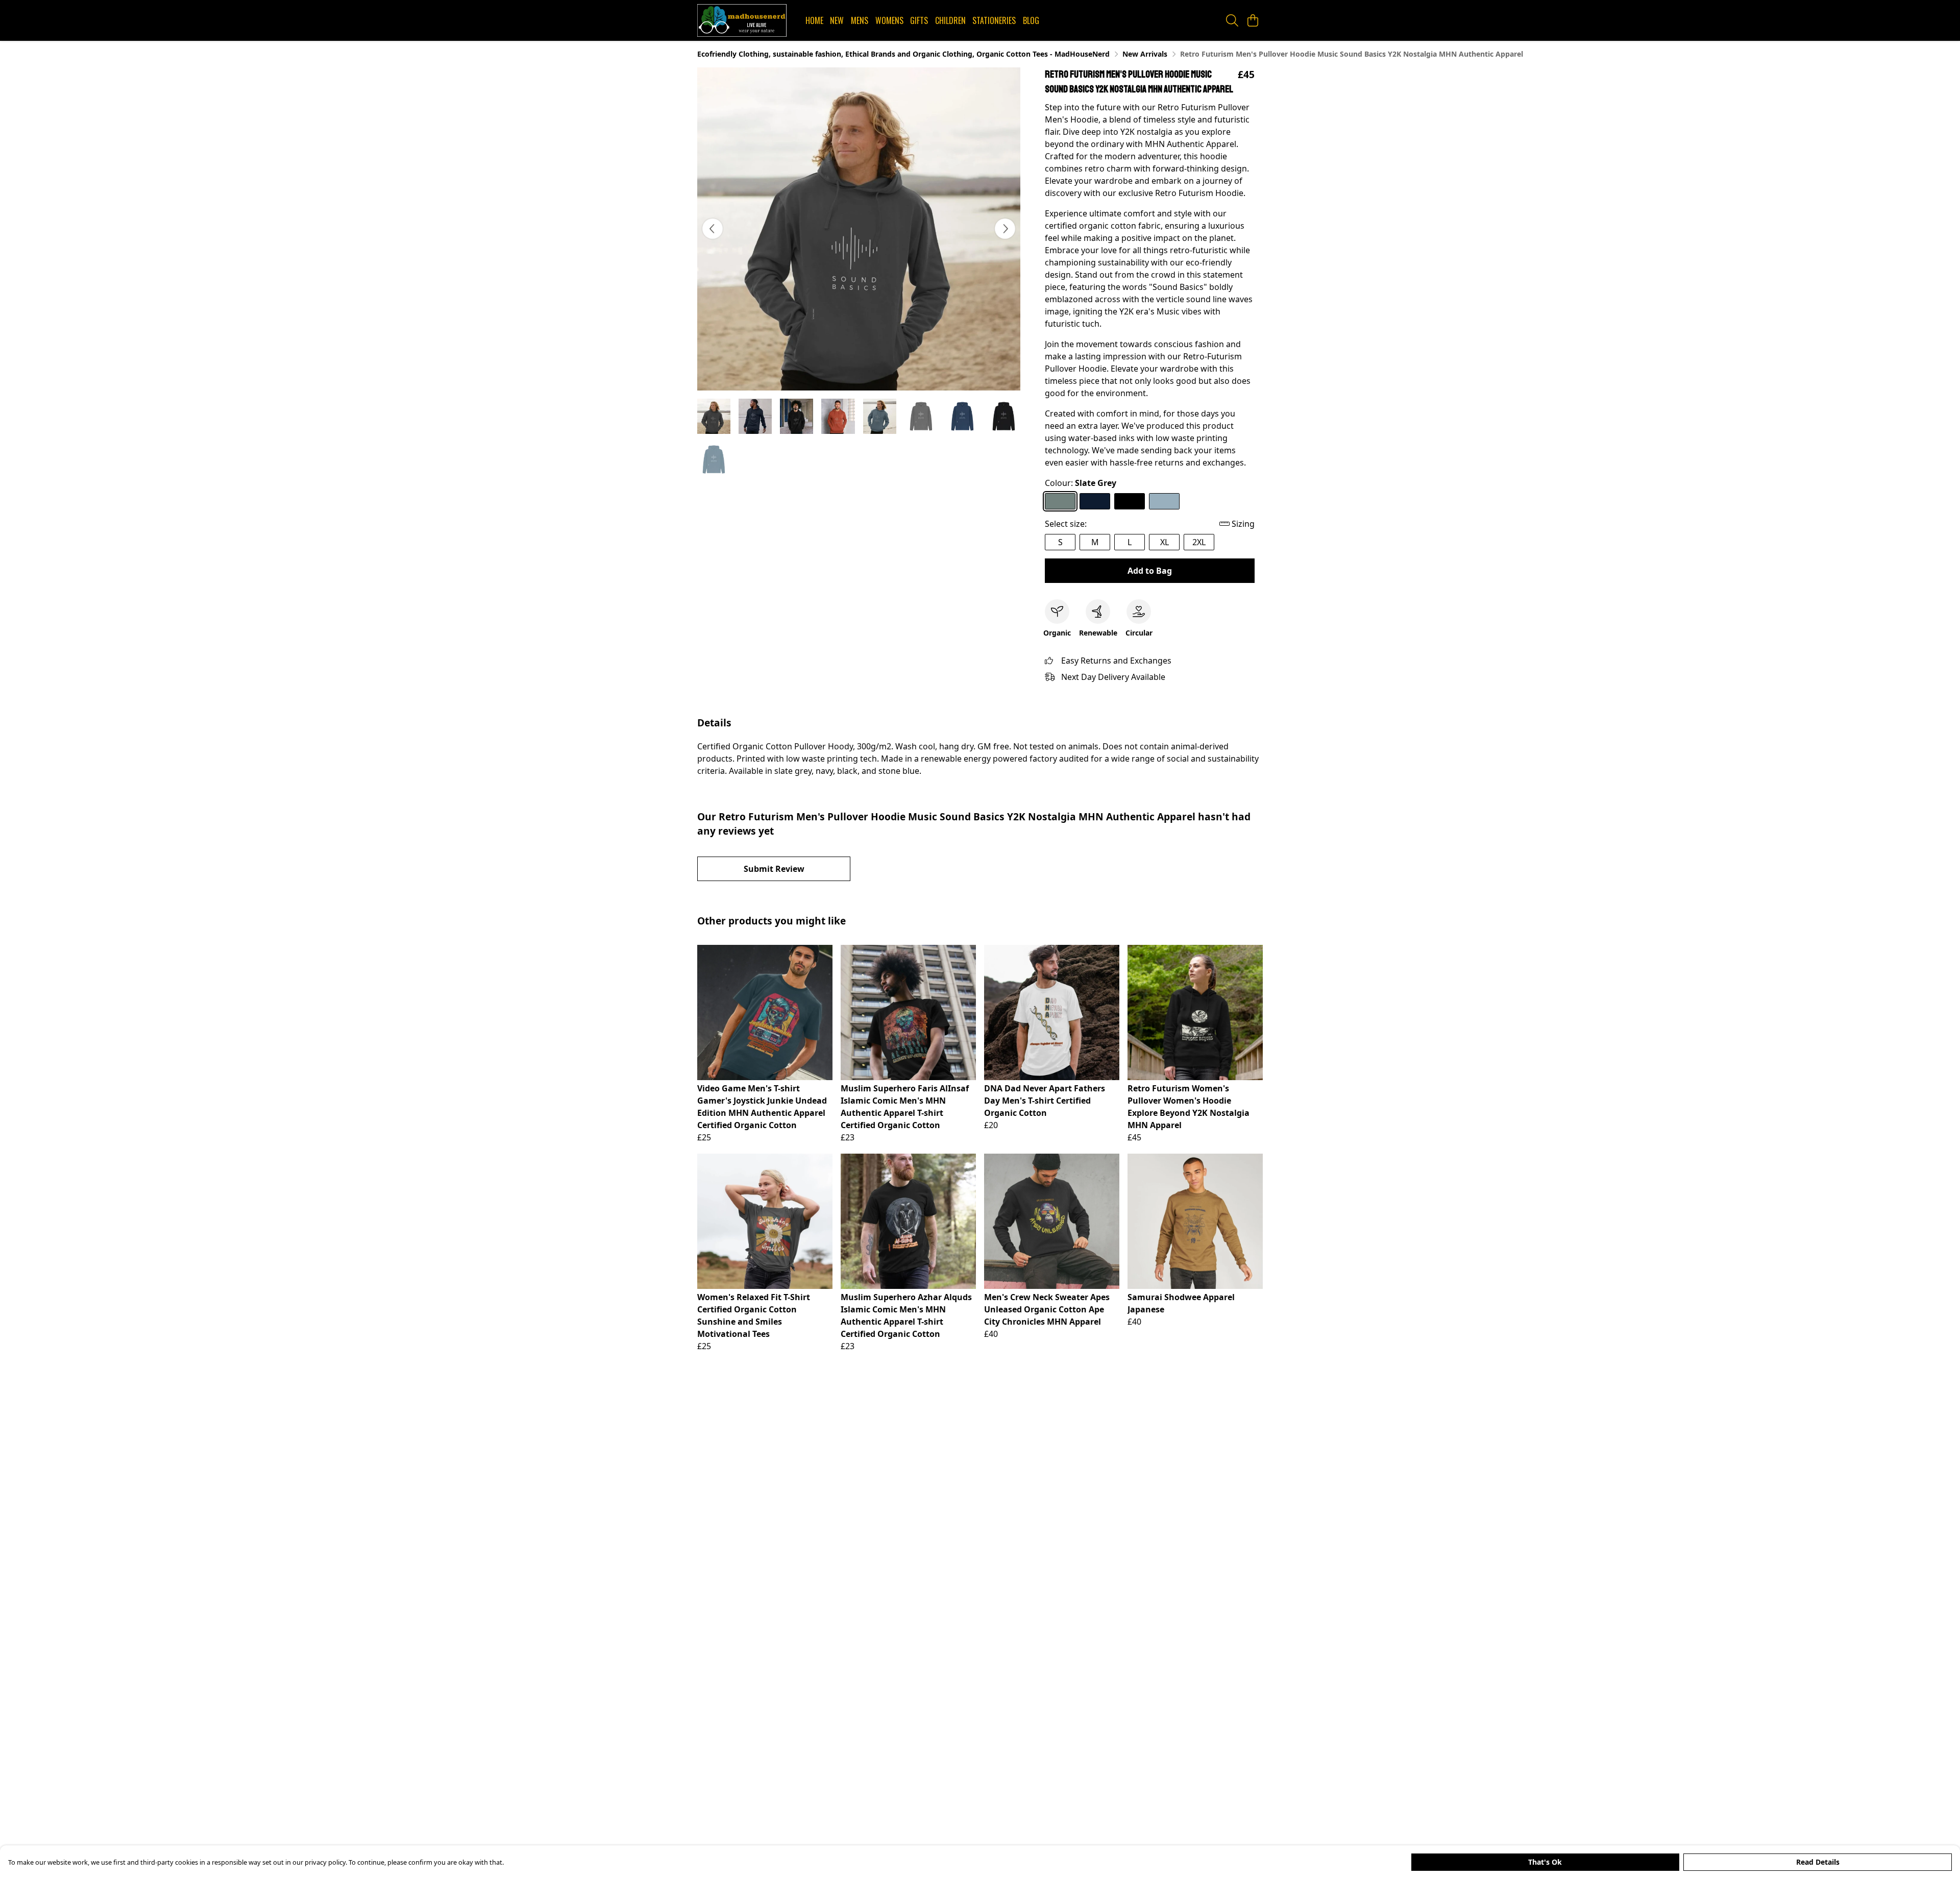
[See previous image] (713, 229)
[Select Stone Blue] (1164, 501)
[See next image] (1005, 229)
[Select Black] (1130, 501)
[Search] (1232, 20)
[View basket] (1253, 20)
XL (1165, 542)
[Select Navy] (1095, 501)
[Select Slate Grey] (1060, 501)
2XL (1199, 542)
